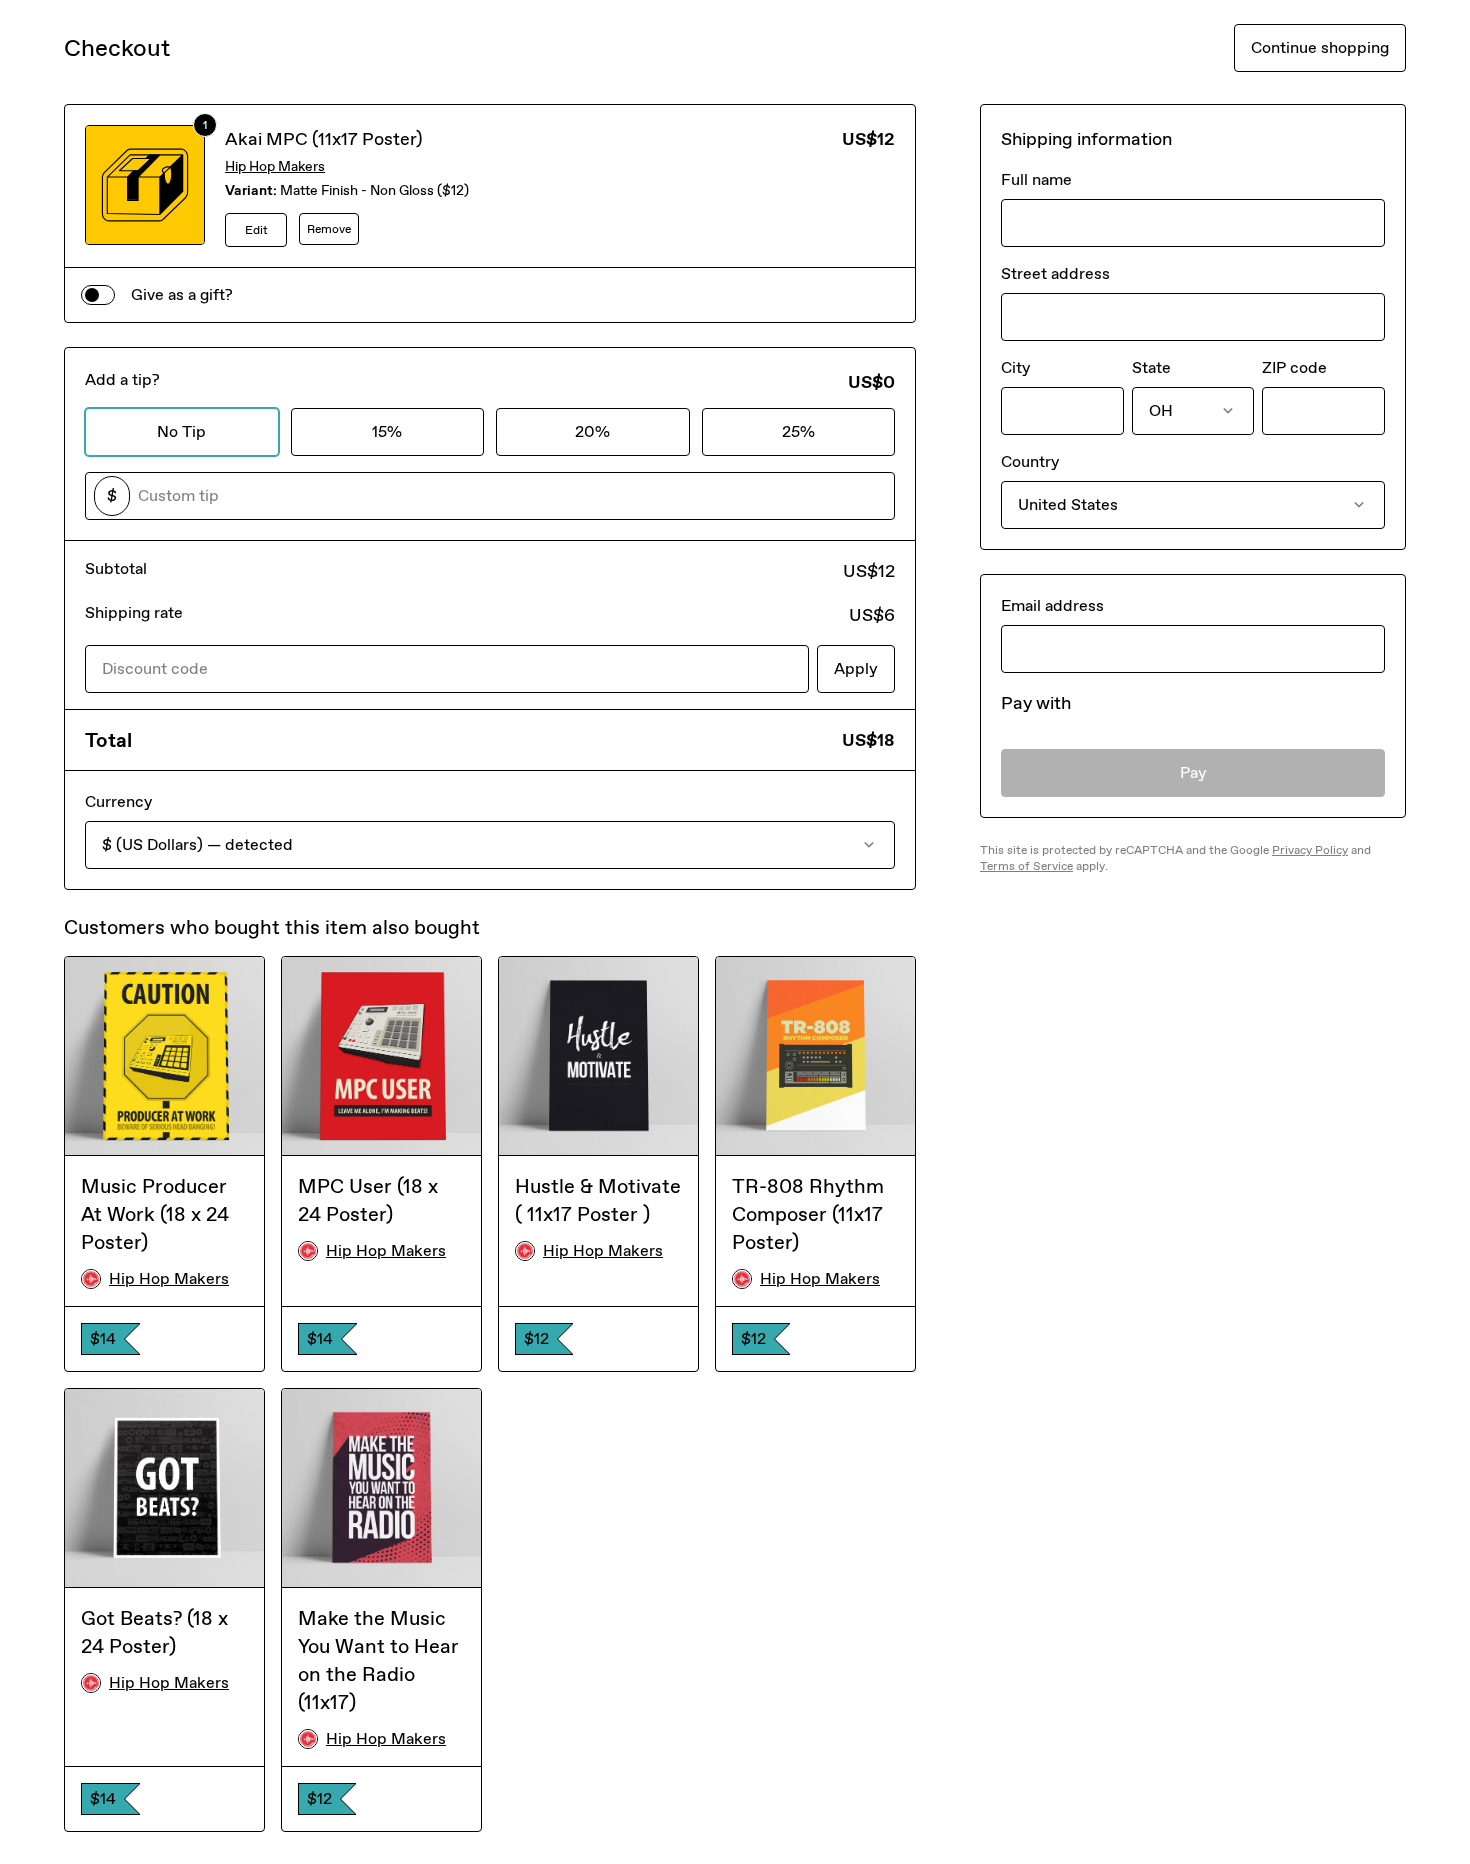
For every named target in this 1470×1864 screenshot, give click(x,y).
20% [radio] (592, 431)
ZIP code (1294, 367)
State (1151, 367)
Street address (1055, 273)
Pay (1193, 772)
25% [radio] (798, 431)
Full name (1036, 179)
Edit (256, 230)
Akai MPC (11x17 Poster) (324, 139)
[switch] (98, 295)
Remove (329, 229)
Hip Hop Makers (275, 166)
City (1015, 367)
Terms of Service (1026, 866)
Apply (856, 668)
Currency (118, 801)
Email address (1052, 605)
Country (1030, 461)
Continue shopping (1320, 47)
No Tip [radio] (181, 431)
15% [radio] (387, 431)
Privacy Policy (1310, 850)
